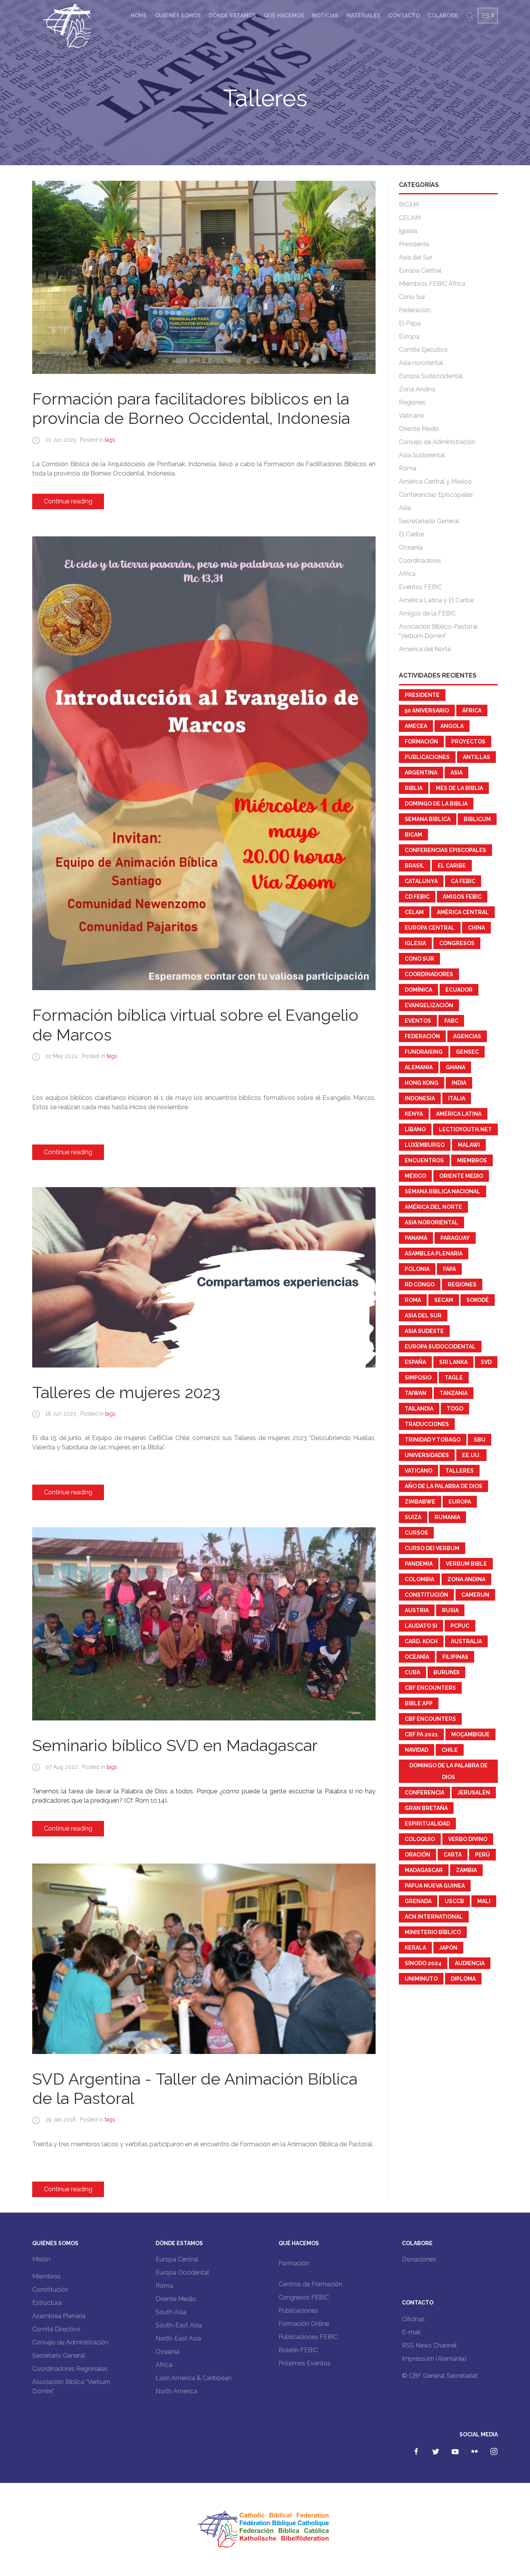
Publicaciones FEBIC (308, 2337)
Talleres (460, 1471)
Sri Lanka (453, 1362)
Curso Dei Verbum (432, 1548)
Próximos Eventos (305, 2363)
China (476, 928)
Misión (41, 2259)
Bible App (419, 1703)
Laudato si (421, 1626)
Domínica (418, 990)
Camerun (475, 1595)
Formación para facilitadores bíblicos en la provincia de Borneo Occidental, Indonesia (191, 409)
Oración (417, 1855)
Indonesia (420, 1098)
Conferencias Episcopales (436, 495)
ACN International (434, 1917)
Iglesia (408, 231)
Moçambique (470, 1734)
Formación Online (304, 2324)
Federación (415, 310)
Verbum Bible (466, 1564)
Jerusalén (474, 1793)
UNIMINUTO (421, 1979)
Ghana (456, 1067)
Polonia (417, 1269)
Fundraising (424, 1052)
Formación (421, 742)
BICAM (409, 205)
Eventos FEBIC (420, 587)
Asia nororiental (421, 363)
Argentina (421, 773)
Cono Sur (412, 297)
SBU (480, 1440)
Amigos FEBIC (462, 897)
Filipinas (455, 1657)
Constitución (426, 1595)
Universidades (427, 1455)
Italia (457, 1098)
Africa (164, 2365)
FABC (451, 1021)
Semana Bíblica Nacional (443, 1191)
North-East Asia (178, 2338)
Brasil (415, 866)
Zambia (466, 1870)
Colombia (419, 1579)
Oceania (167, 2352)
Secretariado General (429, 521)
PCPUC (460, 1626)
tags (110, 440)
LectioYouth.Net (465, 1129)
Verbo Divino (468, 1839)
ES (486, 16)
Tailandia (419, 1409)
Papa (449, 1269)
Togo (455, 1409)
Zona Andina (417, 389)
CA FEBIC (463, 881)
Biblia (414, 788)
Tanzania (454, 1393)
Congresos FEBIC (304, 2297)
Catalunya (421, 881)
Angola (452, 726)
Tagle (454, 1378)
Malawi (469, 1145)
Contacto (404, 16)
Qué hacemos (284, 16)
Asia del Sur (416, 257)
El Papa (410, 323)
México (415, 1176)
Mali (484, 1901)
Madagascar (424, 1870)
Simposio (418, 1378)
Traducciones (427, 1424)
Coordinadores (420, 561)
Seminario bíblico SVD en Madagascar (175, 1745)
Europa (409, 336)
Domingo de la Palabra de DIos (449, 1771)
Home (139, 16)
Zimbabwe (420, 1502)
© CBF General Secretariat (440, 2376)
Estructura (47, 2303)
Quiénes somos (178, 16)
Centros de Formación (310, 2284)
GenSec (467, 1052)
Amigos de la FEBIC (427, 613)
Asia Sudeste (424, 1331)
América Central (463, 912)
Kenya (414, 1114)
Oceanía (411, 547)
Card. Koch (421, 1641)
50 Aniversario (427, 711)
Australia (466, 1641)
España (415, 1362)
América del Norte (425, 649)
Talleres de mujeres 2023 (126, 1393)
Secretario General (59, 2356)
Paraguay (455, 1238)
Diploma (463, 1979)
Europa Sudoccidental (431, 376)
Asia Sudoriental (422, 455)
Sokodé (478, 1300)
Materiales (363, 16)
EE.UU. (471, 1455)
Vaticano (411, 416)
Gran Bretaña (426, 1808)
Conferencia (424, 1793)
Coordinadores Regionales (70, 2369)
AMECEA (416, 726)
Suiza (413, 1517)
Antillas (476, 757)
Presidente (414, 244)
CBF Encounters (430, 1688)
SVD (486, 1362)
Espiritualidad (427, 1824)
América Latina (459, 1114)
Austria (417, 1610)
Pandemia (419, 1564)
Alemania (419, 1067)
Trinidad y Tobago (433, 1440)
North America (176, 2391)
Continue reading (68, 501)
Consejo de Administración (437, 442)
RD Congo (420, 1285)
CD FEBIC (417, 897)
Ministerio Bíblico (433, 1932)
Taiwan (416, 1393)
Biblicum (477, 819)
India (459, 1083)
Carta (453, 1855)
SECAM (444, 1300)
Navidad (417, 1750)
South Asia (171, 2312)
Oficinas (413, 2319)
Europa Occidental (182, 2273)
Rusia (450, 1610)
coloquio (420, 1839)
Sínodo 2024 (423, 1963)
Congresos (457, 943)
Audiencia (470, 1963)
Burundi (446, 1672)
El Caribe (411, 534)
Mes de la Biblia (459, 788)
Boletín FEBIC (298, 2350)
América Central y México (435, 481)
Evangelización (429, 1005)
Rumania (447, 1517)
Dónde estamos (232, 16)
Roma (408, 468)
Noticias (325, 16)
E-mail (411, 2332)
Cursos (416, 1533)
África (407, 574)
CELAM (410, 218)
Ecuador (459, 990)
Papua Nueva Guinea (435, 1886)
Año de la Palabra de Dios (443, 1486)
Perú (482, 1855)
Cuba (412, 1672)
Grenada (418, 1901)
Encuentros (424, 1160)
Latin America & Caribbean (194, 2378)
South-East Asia (179, 2325)
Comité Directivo (56, 2329)
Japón (448, 1948)
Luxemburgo (425, 1145)
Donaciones (419, 2259)
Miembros (472, 1160)
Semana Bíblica (428, 819)
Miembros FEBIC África (432, 284)
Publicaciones (427, 757)
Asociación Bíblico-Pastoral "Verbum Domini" (438, 631)
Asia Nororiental (431, 1222)
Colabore (443, 16)
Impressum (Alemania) (434, 2359)
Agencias (467, 1036)
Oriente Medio (419, 429)
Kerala (415, 1948)
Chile (450, 1750)
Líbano (415, 1129)
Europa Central (420, 271)
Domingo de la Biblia (436, 804)
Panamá (416, 1238)
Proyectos (468, 742)
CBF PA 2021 (421, 1734)
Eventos (418, 1021)
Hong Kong (422, 1083)
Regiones (412, 402)
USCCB (454, 1901)
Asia (405, 508)
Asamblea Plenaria (434, 1253)
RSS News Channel (429, 2345)
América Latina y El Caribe (436, 600)
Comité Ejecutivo (423, 350)
